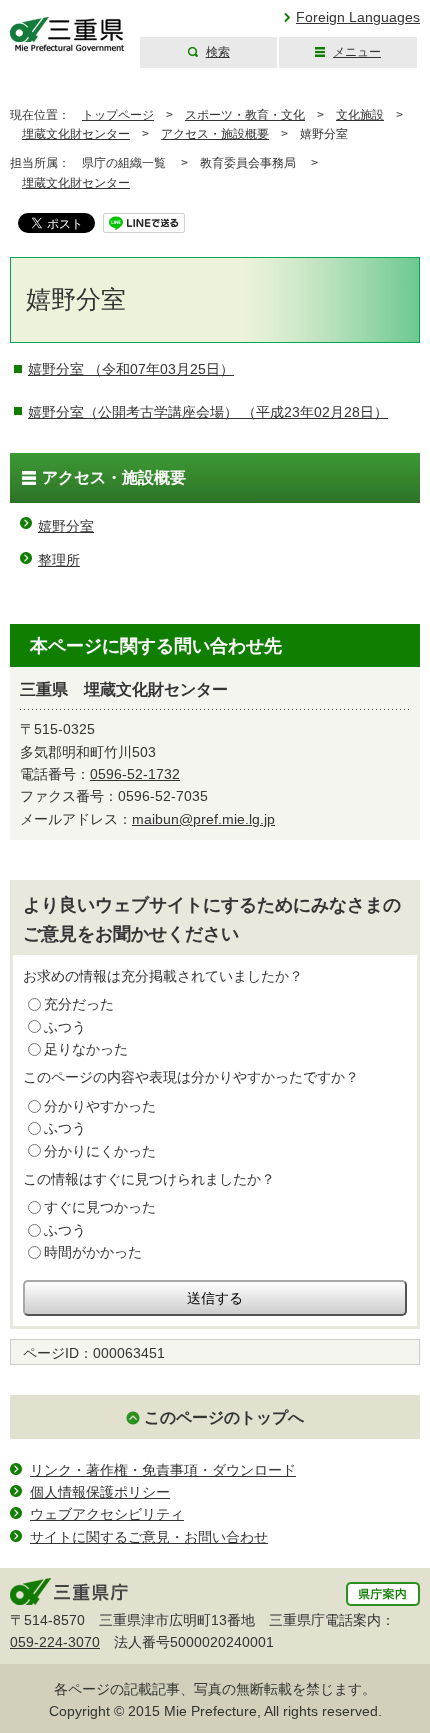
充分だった (79, 1004)
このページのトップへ (224, 1417)
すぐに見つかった (100, 1207)
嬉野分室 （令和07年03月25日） (131, 369)
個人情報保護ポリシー (100, 1492)
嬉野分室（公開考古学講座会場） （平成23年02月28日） (208, 412)
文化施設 (360, 115)
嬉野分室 (66, 526)
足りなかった (86, 1049)
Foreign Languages (358, 17)
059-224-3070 (55, 1642)
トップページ (118, 115)
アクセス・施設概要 (215, 134)
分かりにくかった (100, 1151)
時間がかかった (93, 1252)
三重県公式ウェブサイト (67, 34)
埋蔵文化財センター (76, 134)
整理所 (59, 560)
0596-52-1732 (135, 774)
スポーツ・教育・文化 (245, 115)
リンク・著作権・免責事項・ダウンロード (163, 1470)
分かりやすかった (100, 1106)
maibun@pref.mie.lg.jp (203, 819)
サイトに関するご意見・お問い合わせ (149, 1537)
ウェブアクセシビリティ (107, 1514)
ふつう (65, 1027)
